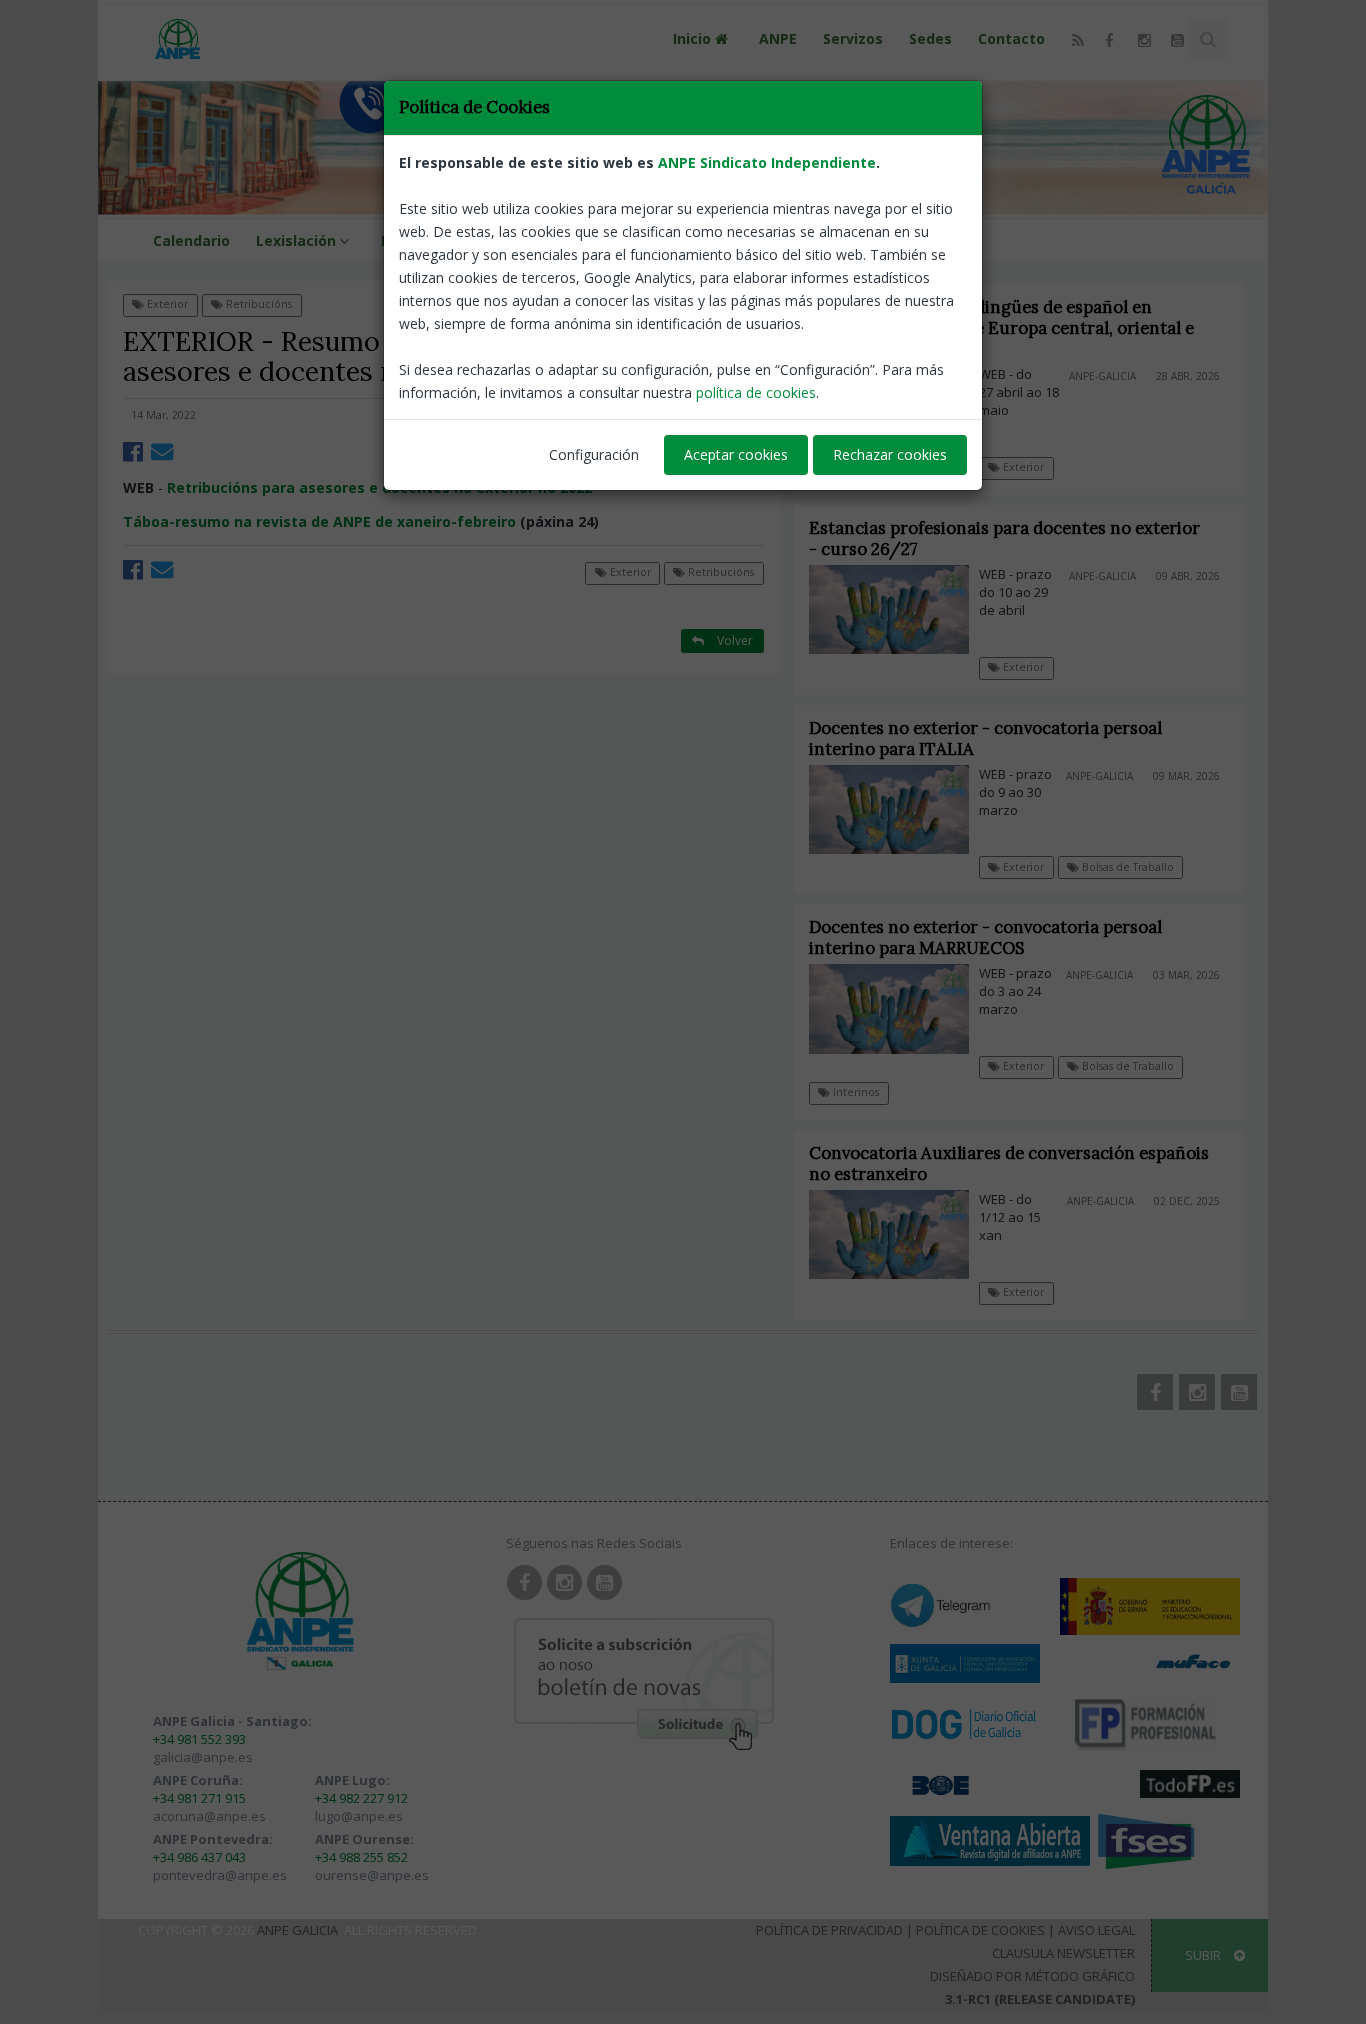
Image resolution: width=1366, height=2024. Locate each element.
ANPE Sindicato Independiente (767, 162)
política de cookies (756, 392)
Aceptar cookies (736, 454)
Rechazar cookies (890, 454)
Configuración (594, 454)
